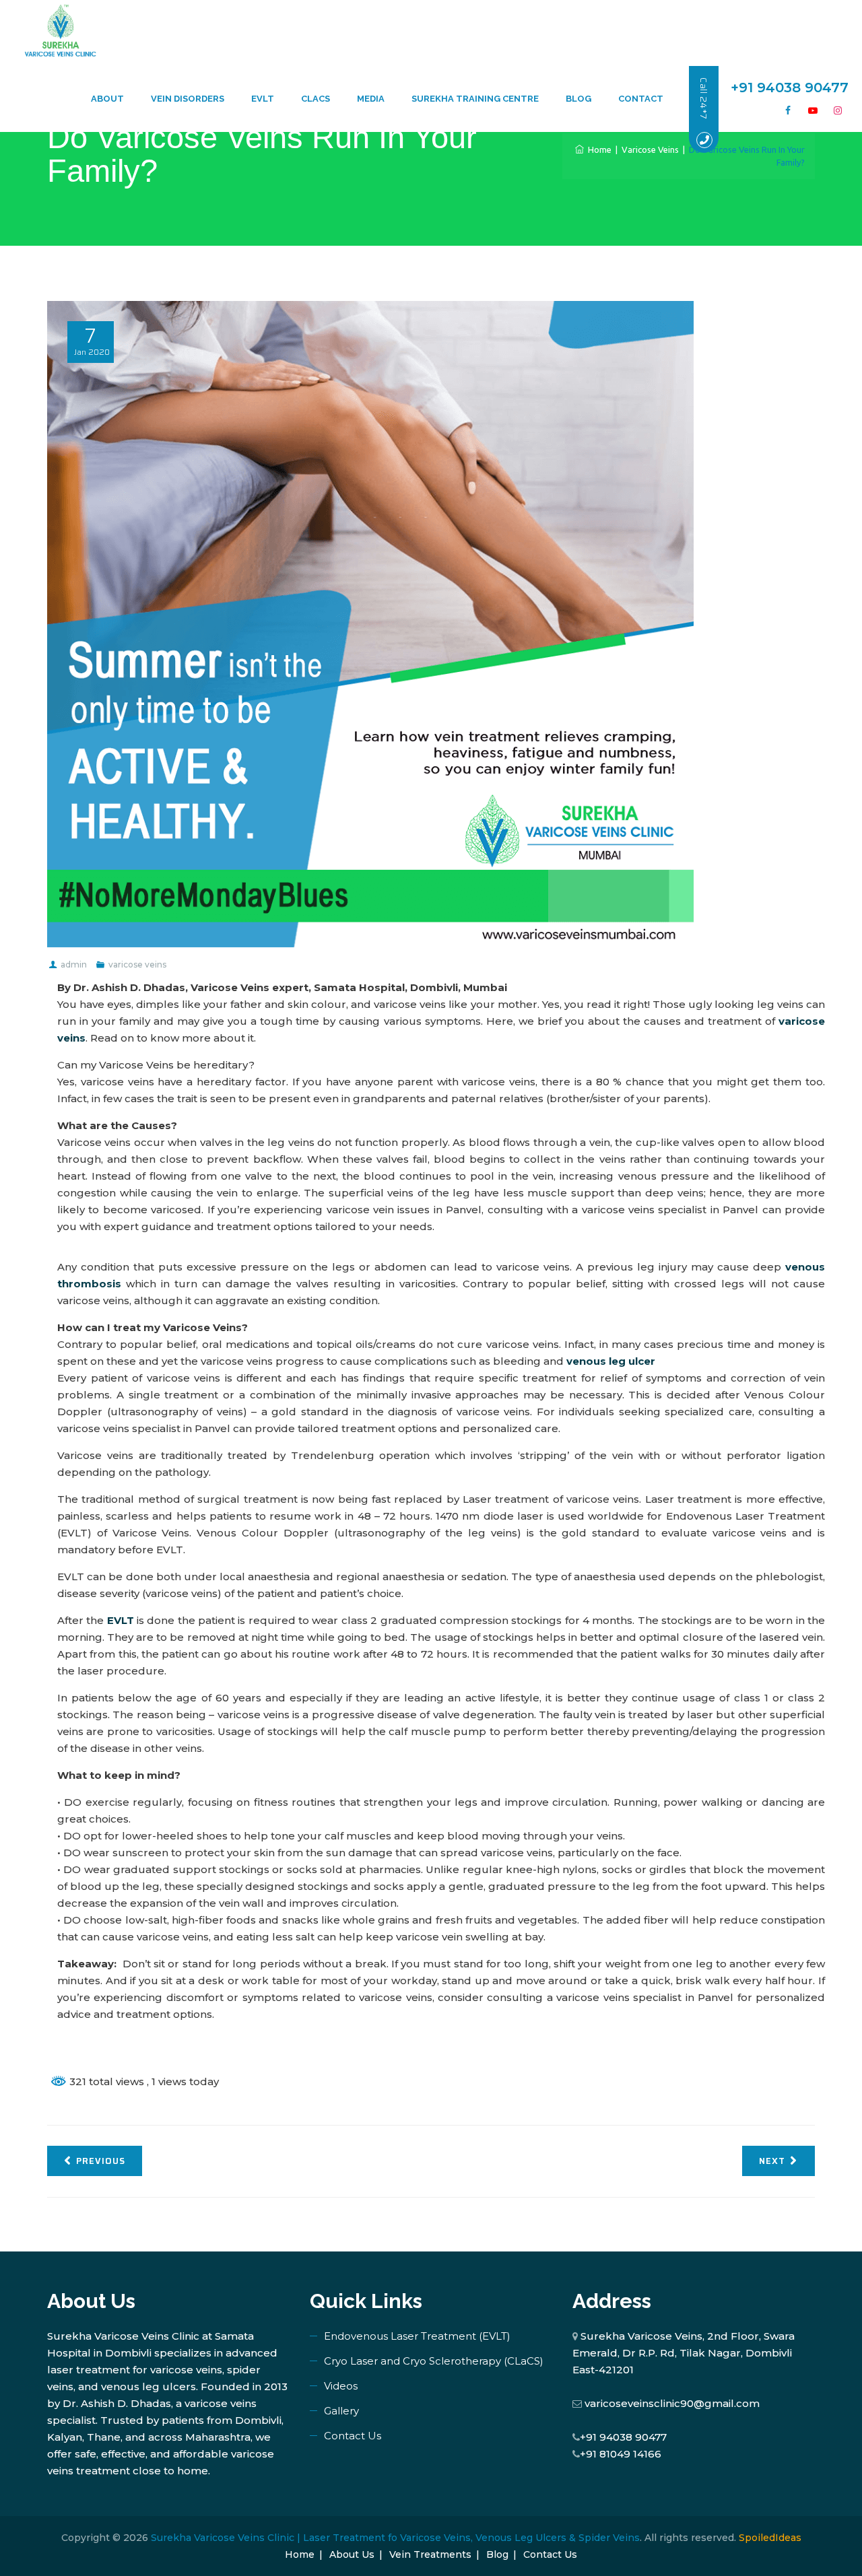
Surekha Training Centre (475, 99)
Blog (578, 99)
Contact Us (353, 2436)
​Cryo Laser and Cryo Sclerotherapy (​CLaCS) (434, 2361)
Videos (341, 2386)
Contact (641, 99)
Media (371, 99)
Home (598, 149)
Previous (101, 2161)
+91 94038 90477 (623, 2437)
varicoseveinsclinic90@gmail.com (672, 2403)
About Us (352, 2554)
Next (772, 2161)
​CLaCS (316, 99)
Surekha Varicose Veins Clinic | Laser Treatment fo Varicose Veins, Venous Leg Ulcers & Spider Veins (395, 2538)
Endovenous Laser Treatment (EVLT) (417, 2336)
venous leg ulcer (611, 1361)
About (107, 99)
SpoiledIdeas (770, 2538)
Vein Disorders (188, 99)
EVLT (263, 99)
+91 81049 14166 (621, 2454)
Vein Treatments (430, 2554)
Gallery (341, 2411)
